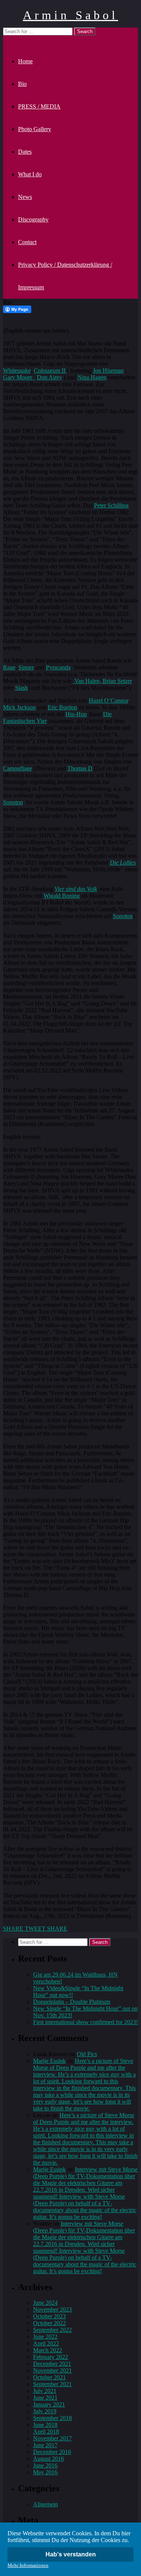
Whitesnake (17, 371)
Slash (21, 688)
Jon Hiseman (108, 371)
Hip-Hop (76, 714)
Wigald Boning (62, 896)
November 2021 (52, 2371)
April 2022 (46, 2343)
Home (25, 61)
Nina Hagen (92, 377)
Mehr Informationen (28, 2565)
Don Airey (49, 377)
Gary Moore (19, 377)
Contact (27, 242)
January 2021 (49, 2404)
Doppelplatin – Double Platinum (72, 2002)
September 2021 (52, 2384)
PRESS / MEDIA (39, 106)
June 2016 (45, 2465)
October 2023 (49, 2316)
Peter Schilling (111, 505)
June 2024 (45, 2303)
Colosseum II (50, 371)
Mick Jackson (19, 707)
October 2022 (49, 2323)
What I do (30, 174)
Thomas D (80, 768)
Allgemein (45, 2504)
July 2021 (45, 2391)
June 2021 (45, 2398)
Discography (33, 219)
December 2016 (52, 2452)
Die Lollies (123, 862)
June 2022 (45, 2337)
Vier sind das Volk (76, 889)
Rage (9, 667)
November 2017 (52, 2438)
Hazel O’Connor (108, 701)
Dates (25, 152)
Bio (22, 84)
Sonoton (13, 802)
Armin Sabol (70, 15)
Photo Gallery (35, 129)
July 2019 (45, 2411)
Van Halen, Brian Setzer (102, 681)
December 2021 (52, 2364)
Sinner (26, 667)
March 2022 (48, 2350)
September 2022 (52, 2330)
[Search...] (8, 39)
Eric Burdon (62, 707)
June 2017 (45, 2445)
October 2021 (49, 2377)
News (25, 197)
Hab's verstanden (71, 2554)
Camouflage (17, 768)
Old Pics (87, 2054)
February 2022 (51, 2357)
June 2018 (45, 2425)
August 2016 (49, 2459)
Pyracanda (58, 667)
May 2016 (45, 2472)
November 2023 (52, 2309)
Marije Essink (49, 2061)
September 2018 (52, 2418)
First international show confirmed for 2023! (86, 2022)
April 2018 (46, 2432)
